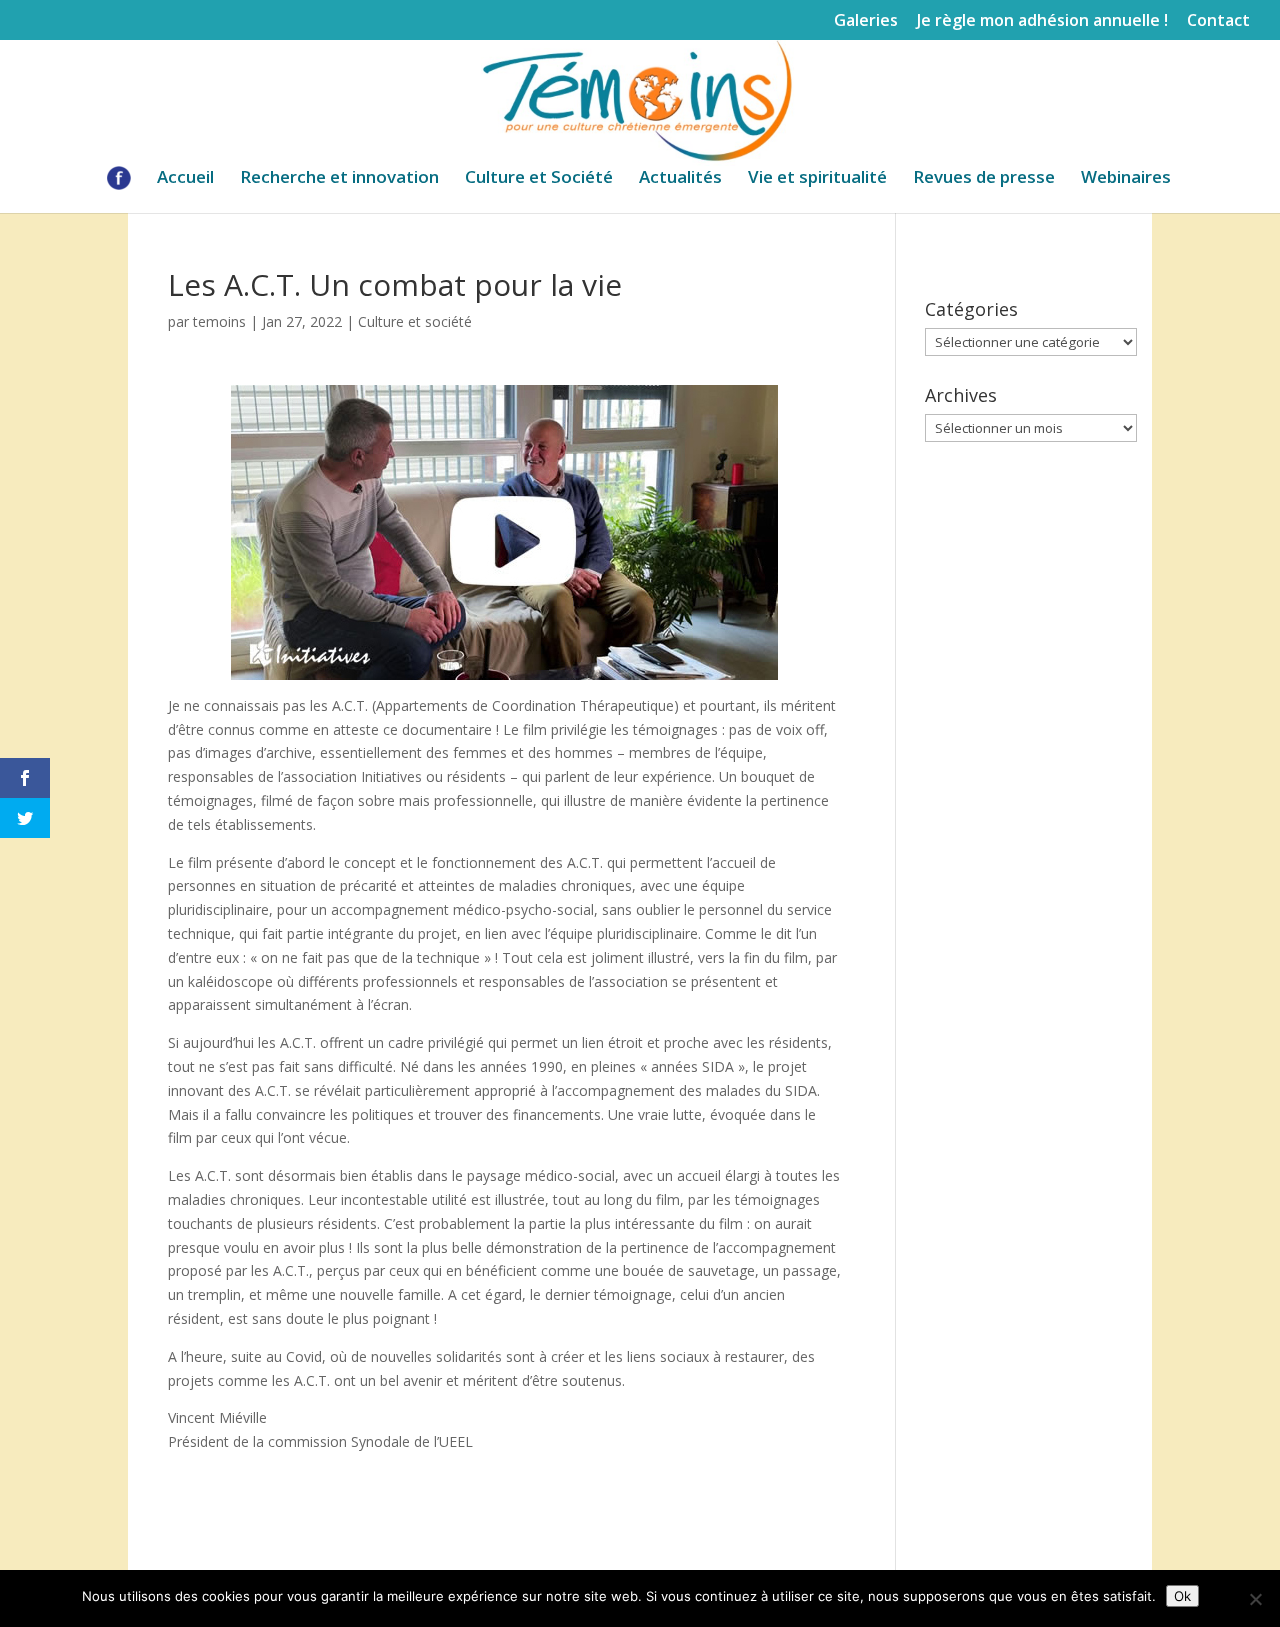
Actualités (680, 179)
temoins (219, 321)
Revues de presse (984, 179)
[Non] (1255, 1599)
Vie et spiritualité (817, 179)
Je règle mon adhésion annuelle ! (1042, 21)
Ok (1182, 1596)
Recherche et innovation (339, 179)
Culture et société (415, 321)
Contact (1218, 21)
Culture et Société (539, 179)
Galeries (866, 21)
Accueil (185, 179)
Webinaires (1126, 179)
